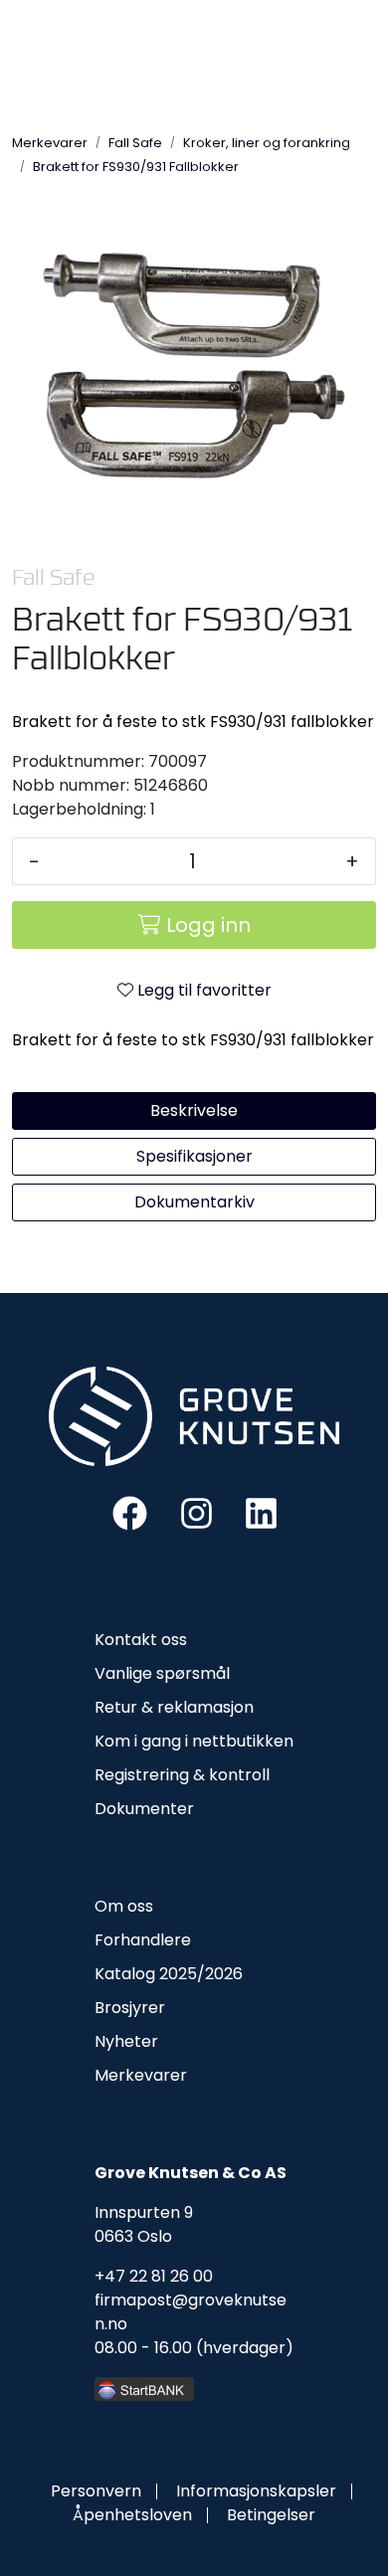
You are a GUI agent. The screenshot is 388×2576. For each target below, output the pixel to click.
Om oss (124, 1906)
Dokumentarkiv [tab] (194, 1202)
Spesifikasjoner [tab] (194, 1156)
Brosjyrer (130, 2008)
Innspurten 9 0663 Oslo (144, 2224)
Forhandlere (143, 1940)
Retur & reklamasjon (174, 1707)
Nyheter (126, 2041)
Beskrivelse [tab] (194, 1110)
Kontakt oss (141, 1640)
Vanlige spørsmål (162, 1673)
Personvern (96, 2491)
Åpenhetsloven (132, 2515)
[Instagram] (196, 1512)
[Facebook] (130, 1512)
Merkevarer (141, 2075)
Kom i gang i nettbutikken (194, 1741)
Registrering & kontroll (182, 1775)
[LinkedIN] (261, 1512)
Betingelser (271, 2515)
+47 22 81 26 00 (154, 2276)
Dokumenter (144, 1809)
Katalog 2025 (146, 1974)
